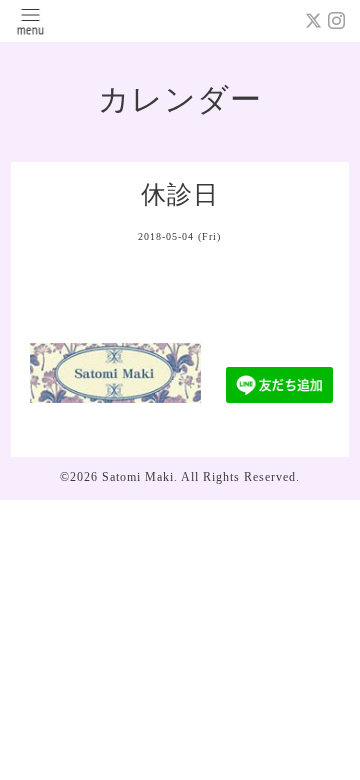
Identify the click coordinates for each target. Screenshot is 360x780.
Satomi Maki (138, 477)
